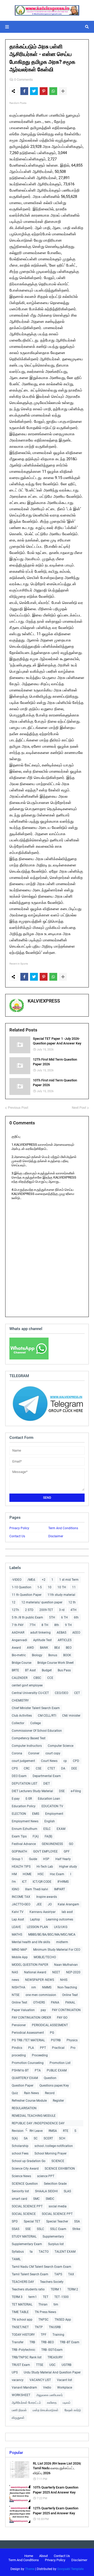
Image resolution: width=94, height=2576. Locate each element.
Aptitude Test (42, 1640)
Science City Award (25, 2169)
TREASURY (55, 2357)
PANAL (70, 2002)
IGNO (15, 1889)
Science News (21, 2176)
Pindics (17, 2048)
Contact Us (17, 1536)
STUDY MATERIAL (24, 2237)
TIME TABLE (20, 2312)
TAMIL (16, 2259)
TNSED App (63, 2320)
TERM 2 (73, 2289)
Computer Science (61, 1746)
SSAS (16, 2229)
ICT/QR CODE (42, 1882)
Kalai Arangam (68, 1904)
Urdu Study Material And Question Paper (52, 2372)
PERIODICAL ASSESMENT (50, 2025)
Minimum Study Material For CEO (57, 1950)
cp (65, 1761)
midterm (62, 1942)
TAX (71, 2274)
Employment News (25, 1821)
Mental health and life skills (31, 1942)
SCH (62, 2138)
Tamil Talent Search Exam (30, 2274)
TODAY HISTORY (23, 2335)
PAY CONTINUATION (66, 2010)
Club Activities (22, 1716)
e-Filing (76, 1791)
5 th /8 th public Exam (27, 1617)
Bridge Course (22, 1663)
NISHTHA (19, 1987)
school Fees (20, 2153)
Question (50, 2078)
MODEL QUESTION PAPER (30, 1965)
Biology (37, 1655)
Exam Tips (19, 1836)
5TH (52, 1617)
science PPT (46, 2176)
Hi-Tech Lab (45, 1867)
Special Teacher (57, 2221)
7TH (33, 1625)
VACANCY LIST (40, 2380)
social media (58, 2206)
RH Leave (36, 2131)
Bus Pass (64, 1670)
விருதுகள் (18, 2418)
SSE (28, 2229)
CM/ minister (71, 1716)
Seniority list (20, 2191)
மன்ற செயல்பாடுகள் (46, 2410)
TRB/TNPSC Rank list (27, 2357)
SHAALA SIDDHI (46, 2191)
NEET (56, 1972)
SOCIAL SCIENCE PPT (27, 2206)
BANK (44, 1648)
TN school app (22, 2320)
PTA (38, 2070)
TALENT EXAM (65, 2252)
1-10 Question (22, 1587)
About (43, 2556)
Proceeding (40, 2055)
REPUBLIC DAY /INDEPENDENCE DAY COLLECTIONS (38, 2124)
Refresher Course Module (29, 2101)
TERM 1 (56, 2289)
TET (46, 2297)
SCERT (48, 2138)
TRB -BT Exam (70, 2342)
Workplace (65, 2388)
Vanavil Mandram (24, 2388)
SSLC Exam (58, 2229)
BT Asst (30, 1670)
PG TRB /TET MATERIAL (28, 2040)
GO (71, 1844)
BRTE (15, 1670)
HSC (41, 1874)
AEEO (76, 1633)
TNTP (39, 2327)
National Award (35, 1972)
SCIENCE (58, 2161)
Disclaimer (56, 1536)
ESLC (47, 1829)
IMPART (60, 1889)
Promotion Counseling (28, 2063)
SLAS (67, 2191)
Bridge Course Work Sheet (55, 1663)
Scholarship (20, 2146)
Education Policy (24, 1806)
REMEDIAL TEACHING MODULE (34, 2116)
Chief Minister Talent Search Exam (36, 1708)
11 (74, 1587)
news (15, 1980)
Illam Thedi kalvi (37, 1889)
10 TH (62, 1587)
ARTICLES (65, 1640)
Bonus (53, 1655)
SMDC (50, 2199)
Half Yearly (63, 1859)
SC (36, 2138)
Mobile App (20, 1957)
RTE (66, 2131)
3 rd (62, 1610)
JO (50, 1904)
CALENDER (20, 1678)
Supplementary (53, 2237)
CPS (15, 1768)
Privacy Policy (19, 1528)
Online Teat (70, 1995)
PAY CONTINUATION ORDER (31, 2018)
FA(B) (48, 1836)
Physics (72, 2040)
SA (26, 2138)
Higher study (68, 1867)
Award (16, 1648)
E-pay (16, 1799)
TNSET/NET (20, 2327)
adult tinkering (40, 1633)
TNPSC (43, 2320)
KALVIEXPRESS (44, 1001)
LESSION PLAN (37, 1927)
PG (52, 2033)
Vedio (47, 2388)
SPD (15, 2221)
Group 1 (17, 1859)
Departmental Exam (47, 1776)
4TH (74, 1610)
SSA (77, 2221)
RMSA (53, 2131)
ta (31, 2252)
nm (34, 1987)
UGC (52, 2365)
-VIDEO (17, 1580)
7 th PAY (18, 1625)
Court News (49, 1761)
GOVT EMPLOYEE (45, 1851)
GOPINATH (19, 1851)
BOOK (67, 1655)
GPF (67, 1851)
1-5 (40, 1587)
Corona (17, 1753)
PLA (31, 2048)
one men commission (41, 1995)
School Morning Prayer (51, 2153)
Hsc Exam (57, 1874)
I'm (14, 1882)
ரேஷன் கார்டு (73, 2410)
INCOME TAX (21, 1897)
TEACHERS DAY (23, 2282)
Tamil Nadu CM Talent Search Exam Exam (42, 2267)
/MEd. (32, 1580)
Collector (18, 1723)
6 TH (64, 1617)
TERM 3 (17, 2297)
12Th (15, 1610)
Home (29, 2556)
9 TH (68, 1625)
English (50, 1821)
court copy (53, 1753)
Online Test (19, 2002)
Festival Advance (24, 1844)
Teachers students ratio (28, 2289)
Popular (16, 2453)
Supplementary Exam (27, 2244)
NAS (15, 1972)
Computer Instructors (27, 1746)
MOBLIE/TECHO (45, 1957)
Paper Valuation (23, 2010)
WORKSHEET (21, 2395)
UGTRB (66, 2365)
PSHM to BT (20, 2070)
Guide (33, 1859)
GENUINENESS (52, 1844)
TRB (32, 2342)
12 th (72, 1602)
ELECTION (19, 1814)
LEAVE (16, 1927)
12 (14, 1602)
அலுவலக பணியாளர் (49, 2395)
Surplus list (56, 2244)
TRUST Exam (21, 2365)
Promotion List (60, 2063)
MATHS (17, 1935)
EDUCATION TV (52, 1806)
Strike (76, 2229)
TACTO (44, 2252)
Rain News (31, 2093)
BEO (69, 1648)
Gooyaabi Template (70, 2569)
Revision (18, 2131)
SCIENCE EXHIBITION (60, 2169)
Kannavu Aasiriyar (43, 1912)
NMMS (47, 1987)
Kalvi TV (18, 1912)
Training (58, 2335)
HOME (27, 1874)
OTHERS (39, 2002)
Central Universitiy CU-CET (30, 1693)
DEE (74, 1768)
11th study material (61, 1595)
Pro (73, 2048)
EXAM (61, 1829)
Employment (54, 1814)
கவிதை (52, 2403)
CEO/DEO (61, 1693)
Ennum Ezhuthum (25, 1829)
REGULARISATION (24, 2108)
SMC (36, 2199)
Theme (30, 2569)
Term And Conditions (63, 1528)
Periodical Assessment (28, 2033)
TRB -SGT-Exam (52, 2350)
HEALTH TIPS (21, 1867)
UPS (15, 2372)
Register (58, 2101)
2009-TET (46, 1610)
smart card (19, 2199)
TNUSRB (55, 2327)
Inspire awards (47, 1897)
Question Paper (23, 2086)
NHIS (64, 1980)
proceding (19, 2055)
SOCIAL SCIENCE (24, 2214)
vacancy (18, 2380)
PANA (55, 2002)
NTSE (16, 1995)
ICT (24, 1882)
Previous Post (18, 1108)
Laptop (35, 1919)
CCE (50, 1678)
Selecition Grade (55, 2184)
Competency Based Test (29, 1738)
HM (14, 1874)
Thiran (43, 2304)
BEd (57, 1648)
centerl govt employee (27, 1685)
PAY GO (62, 2018)
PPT (43, 2048)
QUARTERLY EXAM (25, 2078)
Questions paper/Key (54, 2086)
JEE (39, 1904)
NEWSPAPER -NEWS (40, 1980)
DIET (47, 1784)
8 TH (45, 1625)
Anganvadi (19, 1640)
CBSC (37, 1678)
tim (56, 2304)
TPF (44, 2335)
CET (77, 1693)
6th (76, 1617)
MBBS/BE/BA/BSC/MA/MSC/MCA (52, 1935)
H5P (46, 1859)
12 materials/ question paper (42, 1602)
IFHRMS (63, 1882)
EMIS (36, 1814)
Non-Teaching (67, 1987)
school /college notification (54, 2146)
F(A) (36, 1836)
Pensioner (19, 2025)
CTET (51, 1768)
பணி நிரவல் (19, 2410)
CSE (39, 1768)
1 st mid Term (69, 1580)
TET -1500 (61, 2297)
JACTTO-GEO (21, 1904)
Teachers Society (52, 2282)
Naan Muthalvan (66, 1965)
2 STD (29, 1610)
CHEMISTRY (20, 1700)
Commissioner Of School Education (37, 1731)
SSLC (40, 2229)
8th (57, 1625)
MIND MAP (19, 1950)
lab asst (67, 1912)
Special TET (32, 2221)
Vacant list (64, 2380)
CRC (27, 1768)
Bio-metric (19, 1655)
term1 (33, 2297)
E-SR (29, 1799)
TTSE (40, 2365)
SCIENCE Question (25, 2184)
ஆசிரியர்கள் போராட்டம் (26, 2403)
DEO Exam (19, 1776)
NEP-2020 (73, 1972)
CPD (76, 1761)
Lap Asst (18, 1919)
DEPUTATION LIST (25, 1784)
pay (43, 2010)
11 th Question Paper (27, 1595)
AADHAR (18, 1633)
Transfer (18, 2342)
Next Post (79, 1108)
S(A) (15, 2138)
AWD (30, 1648)
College (36, 1723)
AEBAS (61, 1633)
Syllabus (18, 2252)
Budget (47, 1670)
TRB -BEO (47, 2342)
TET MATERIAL (22, 2304)
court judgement (23, 1761)
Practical (58, 2048)
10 (50, 1587)
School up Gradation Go (29, 2161)
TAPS (58, 2274)
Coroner (34, 1753)
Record (50, 2093)
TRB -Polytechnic (23, 2350)
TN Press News (45, 2312)
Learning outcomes (60, 1919)
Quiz (15, 2093)
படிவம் (67, 2403)
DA (63, 1768)
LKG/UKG (61, 1927)
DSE (62, 1791)
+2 (44, 1580)
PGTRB (56, 2040)
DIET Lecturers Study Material (32, 1791)
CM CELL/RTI (47, 1716)
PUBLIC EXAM (57, 2070)
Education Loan (49, 1799)
